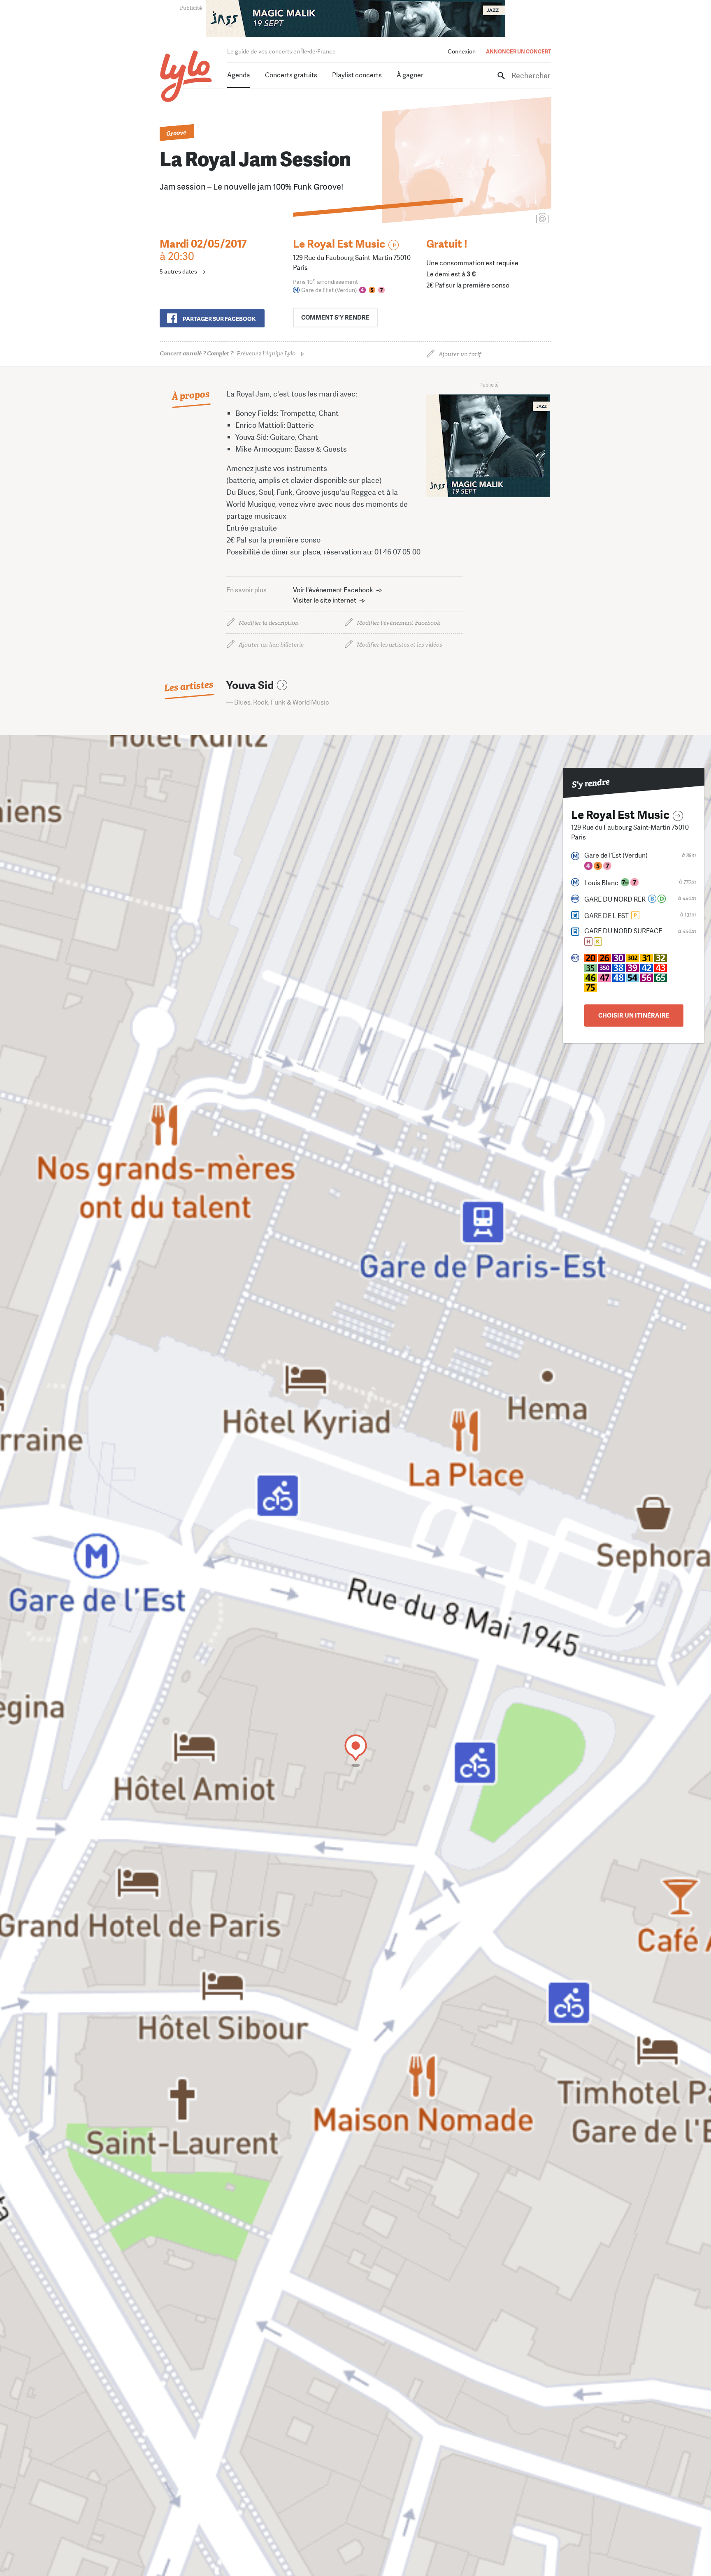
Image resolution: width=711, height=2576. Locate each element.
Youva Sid (250, 685)
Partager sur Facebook (219, 319)
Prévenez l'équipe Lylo (228, 354)
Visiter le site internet (325, 600)
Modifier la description (269, 623)
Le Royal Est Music (339, 244)
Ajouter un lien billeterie (271, 645)
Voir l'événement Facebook (333, 590)
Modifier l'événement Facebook (398, 623)
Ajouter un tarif (460, 354)
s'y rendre (335, 318)
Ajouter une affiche (506, 219)
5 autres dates (178, 271)
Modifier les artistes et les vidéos (399, 645)
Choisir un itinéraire (634, 1016)
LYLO (186, 76)
